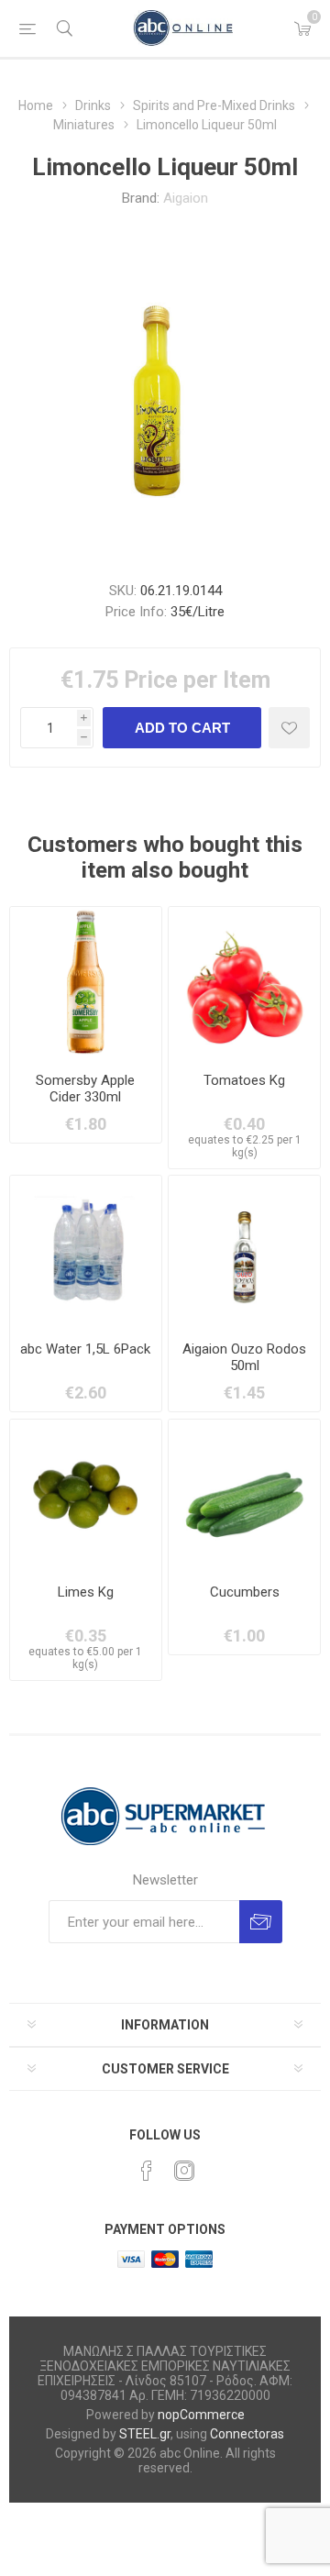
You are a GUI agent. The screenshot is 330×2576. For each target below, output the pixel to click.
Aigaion (186, 198)
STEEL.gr (145, 2434)
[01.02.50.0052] (244, 1495)
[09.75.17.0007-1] (86, 1251)
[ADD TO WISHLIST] (289, 728)
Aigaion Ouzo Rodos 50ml (244, 1357)
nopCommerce (201, 2415)
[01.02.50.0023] (86, 1495)
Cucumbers (245, 1592)
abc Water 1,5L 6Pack (85, 1349)
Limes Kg (86, 1592)
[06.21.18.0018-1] (244, 1251)
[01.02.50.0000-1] (244, 983)
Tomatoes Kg (244, 1080)
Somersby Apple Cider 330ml (85, 1089)
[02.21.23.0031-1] (86, 983)
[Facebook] (147, 2171)
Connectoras (247, 2434)
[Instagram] (184, 2171)
